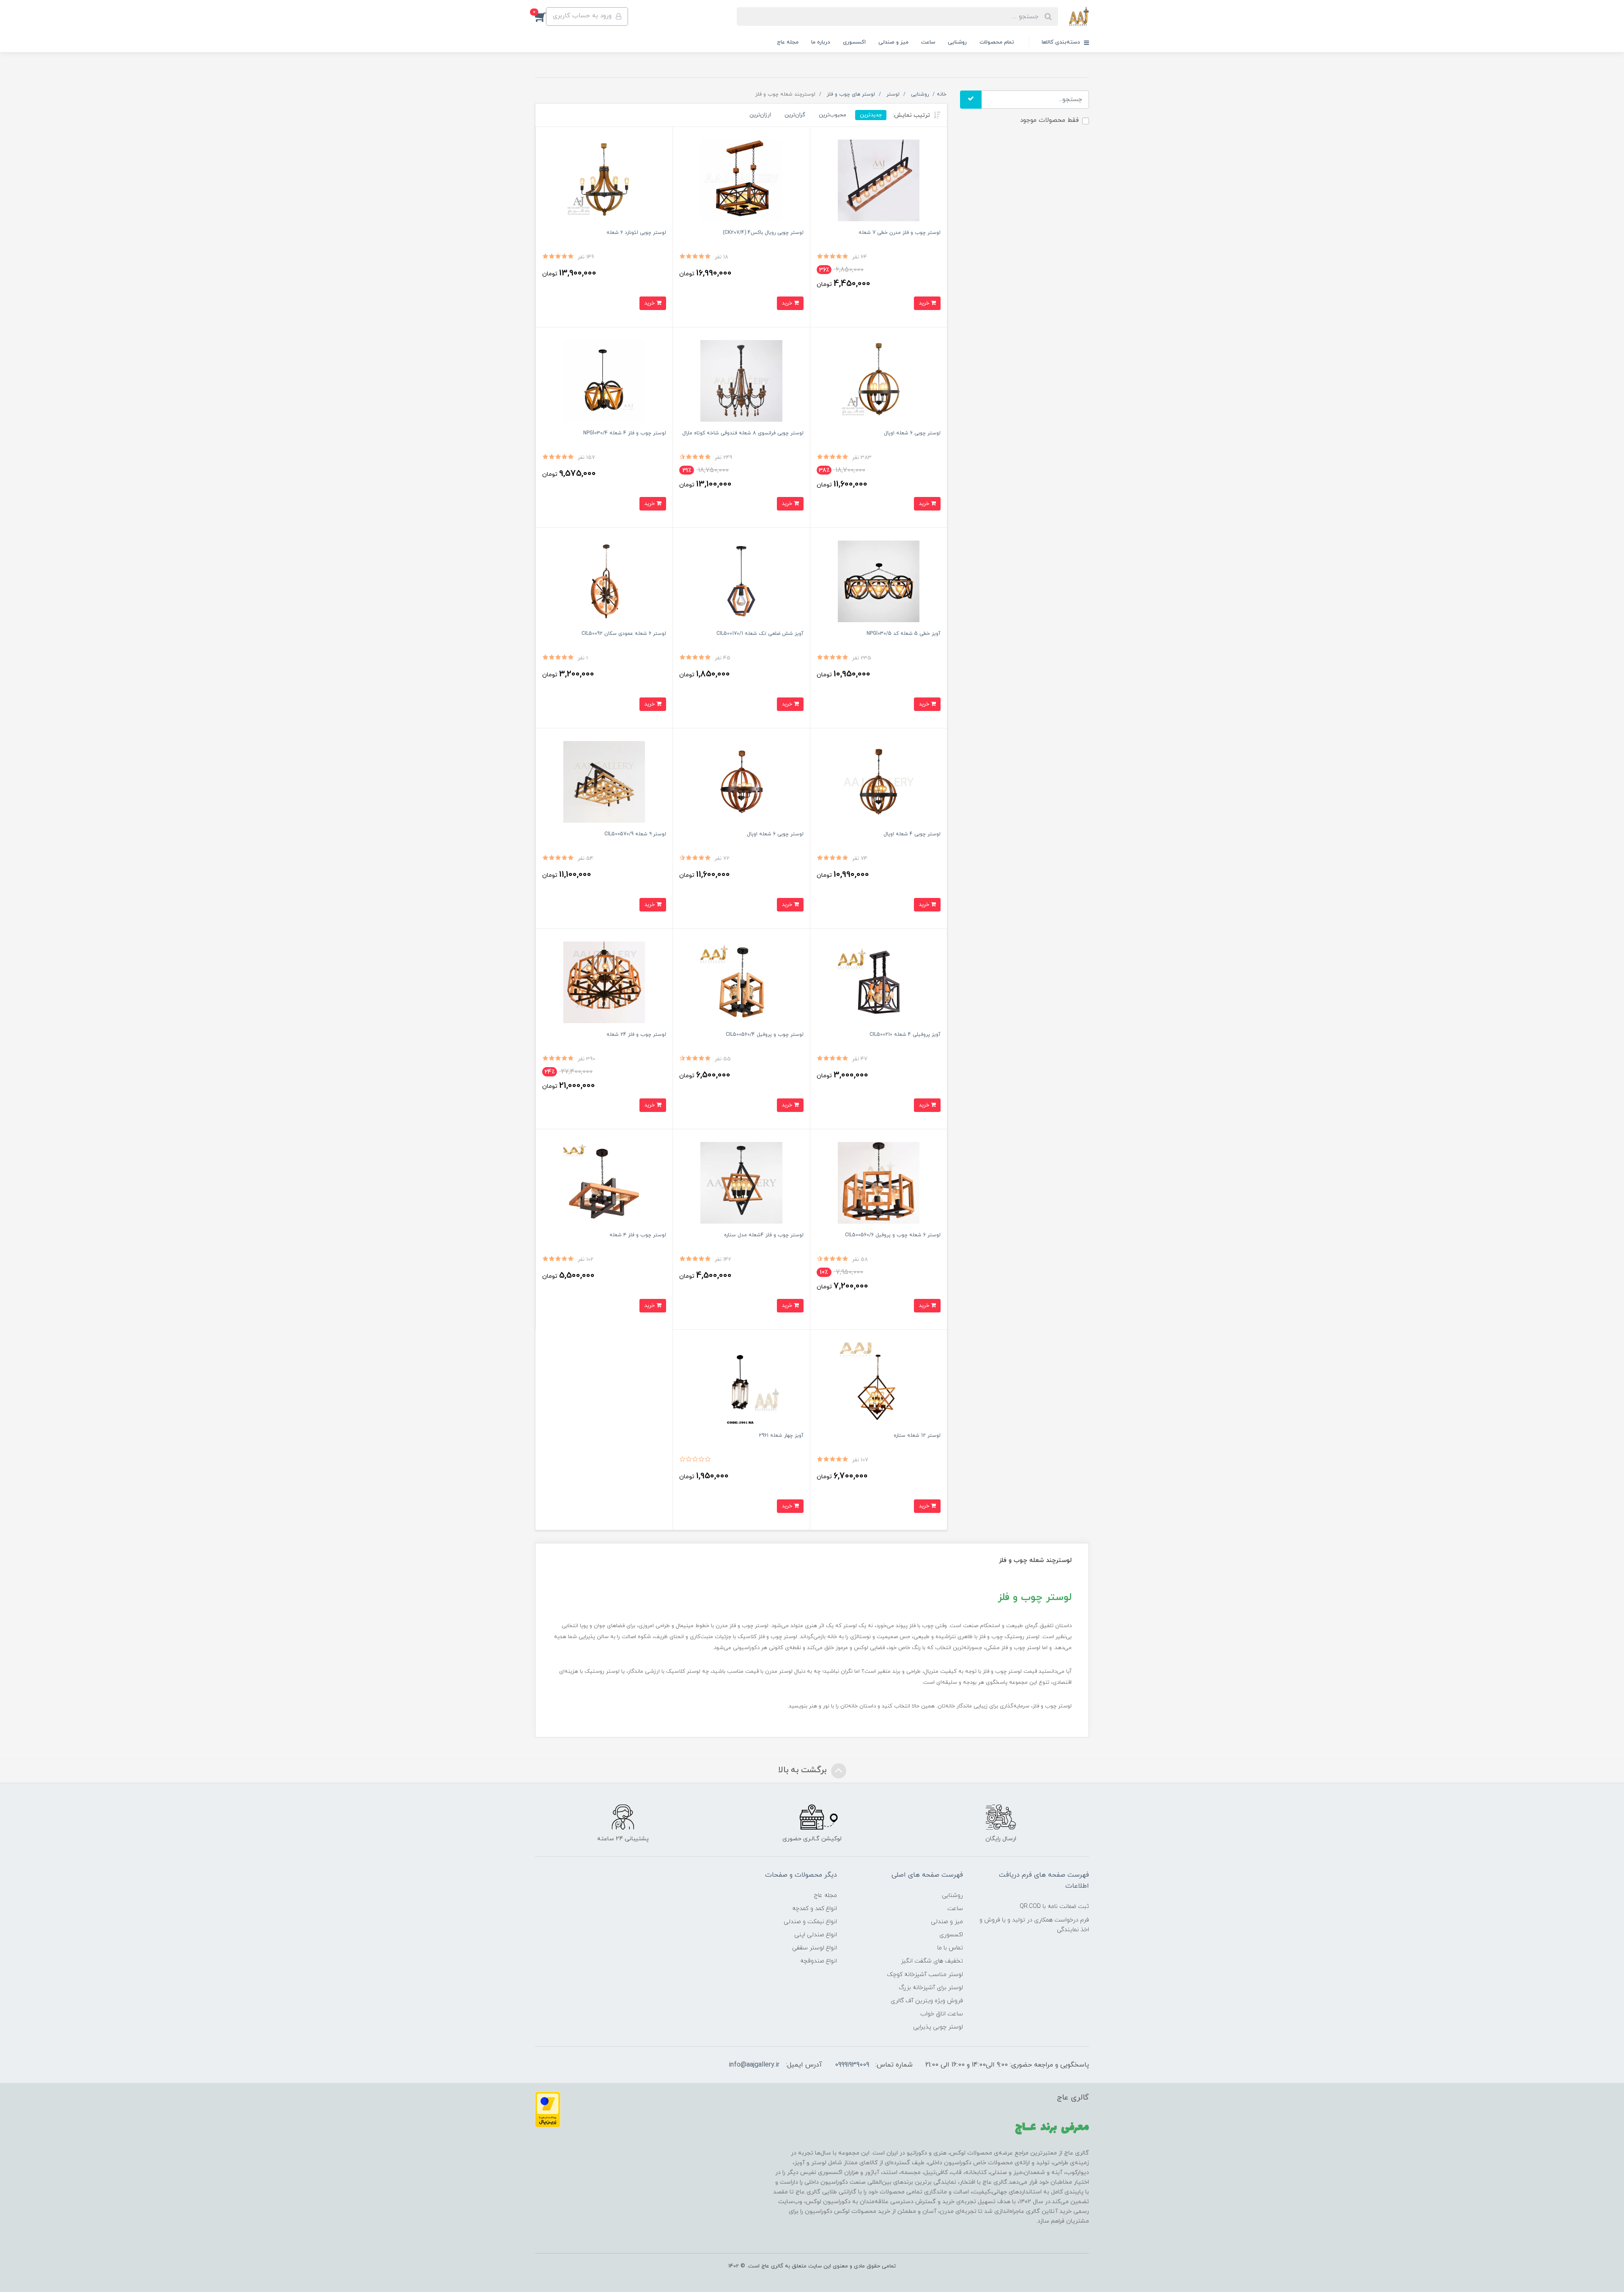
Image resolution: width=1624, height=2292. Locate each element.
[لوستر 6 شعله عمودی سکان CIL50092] (604, 581)
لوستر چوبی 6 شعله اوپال (912, 433)
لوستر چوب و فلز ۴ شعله (638, 1235)
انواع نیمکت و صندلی (810, 1922)
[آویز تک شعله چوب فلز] (741, 581)
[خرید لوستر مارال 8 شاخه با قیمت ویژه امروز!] (741, 380)
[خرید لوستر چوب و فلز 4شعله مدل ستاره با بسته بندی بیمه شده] (741, 1182)
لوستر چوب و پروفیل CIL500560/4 (765, 1035)
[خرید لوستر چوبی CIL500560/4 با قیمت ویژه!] (741, 982)
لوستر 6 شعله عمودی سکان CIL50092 (624, 634)
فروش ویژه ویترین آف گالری (927, 2001)
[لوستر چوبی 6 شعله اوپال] (741, 781)
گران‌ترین (795, 115)
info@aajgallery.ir (754, 2065)
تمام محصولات (997, 42)
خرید (925, 303)
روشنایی (957, 42)
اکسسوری (854, 42)
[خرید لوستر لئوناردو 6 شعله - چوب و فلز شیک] (604, 180)
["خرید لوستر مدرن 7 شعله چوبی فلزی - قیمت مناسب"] (879, 180)
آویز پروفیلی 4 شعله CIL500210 (905, 1035)
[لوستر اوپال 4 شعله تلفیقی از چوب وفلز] (879, 781)
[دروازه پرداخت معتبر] (548, 2109)
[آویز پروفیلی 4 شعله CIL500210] (879, 982)
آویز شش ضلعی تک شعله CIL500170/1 (760, 634)
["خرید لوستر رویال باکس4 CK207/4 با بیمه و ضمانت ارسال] (741, 180)
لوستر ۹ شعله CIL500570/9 (635, 834)
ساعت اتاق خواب (942, 2014)
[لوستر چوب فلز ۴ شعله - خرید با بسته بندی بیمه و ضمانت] (604, 1182)
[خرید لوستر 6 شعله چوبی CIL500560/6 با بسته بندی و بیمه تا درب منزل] (879, 1182)
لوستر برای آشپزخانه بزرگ (931, 1988)
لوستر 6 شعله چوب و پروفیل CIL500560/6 (893, 1235)
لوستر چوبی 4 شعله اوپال (912, 834)
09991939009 (852, 2065)
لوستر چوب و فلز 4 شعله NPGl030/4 (625, 433)
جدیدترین (871, 115)
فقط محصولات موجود (1049, 120)
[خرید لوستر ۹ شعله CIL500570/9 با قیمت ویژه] (604, 781)
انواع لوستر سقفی (815, 1948)
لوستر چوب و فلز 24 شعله (636, 1035)
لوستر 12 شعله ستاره (917, 1436)
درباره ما (821, 42)
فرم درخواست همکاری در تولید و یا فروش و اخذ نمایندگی (1034, 1925)
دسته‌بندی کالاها (1062, 42)
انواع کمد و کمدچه (815, 1909)
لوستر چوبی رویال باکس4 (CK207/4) (763, 233)
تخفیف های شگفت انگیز (932, 1961)
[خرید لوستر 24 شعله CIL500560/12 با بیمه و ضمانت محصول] (604, 982)
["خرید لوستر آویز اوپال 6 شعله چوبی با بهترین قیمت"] (879, 380)
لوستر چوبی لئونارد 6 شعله (636, 233)
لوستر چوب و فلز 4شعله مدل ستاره (764, 1235)
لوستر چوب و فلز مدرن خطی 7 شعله (900, 233)
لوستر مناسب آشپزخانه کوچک (925, 1975)
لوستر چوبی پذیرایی (938, 2027)
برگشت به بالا (804, 1770)
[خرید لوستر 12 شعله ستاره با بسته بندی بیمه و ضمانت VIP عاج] (879, 1383)
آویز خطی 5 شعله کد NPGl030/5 (904, 634)
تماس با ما (950, 1948)
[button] (540, 16)
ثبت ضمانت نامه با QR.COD (1054, 1906)
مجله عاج (788, 42)
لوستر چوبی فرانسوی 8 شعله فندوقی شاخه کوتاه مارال (743, 433)
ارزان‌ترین (760, 115)
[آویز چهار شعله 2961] (741, 1383)
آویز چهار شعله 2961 (781, 1436)
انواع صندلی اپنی (816, 1935)
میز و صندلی (893, 42)
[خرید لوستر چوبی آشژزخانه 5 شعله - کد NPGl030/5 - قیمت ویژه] (879, 581)
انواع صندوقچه (819, 1961)
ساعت (928, 42)
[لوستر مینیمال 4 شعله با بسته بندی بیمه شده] (604, 380)
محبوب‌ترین (833, 115)
